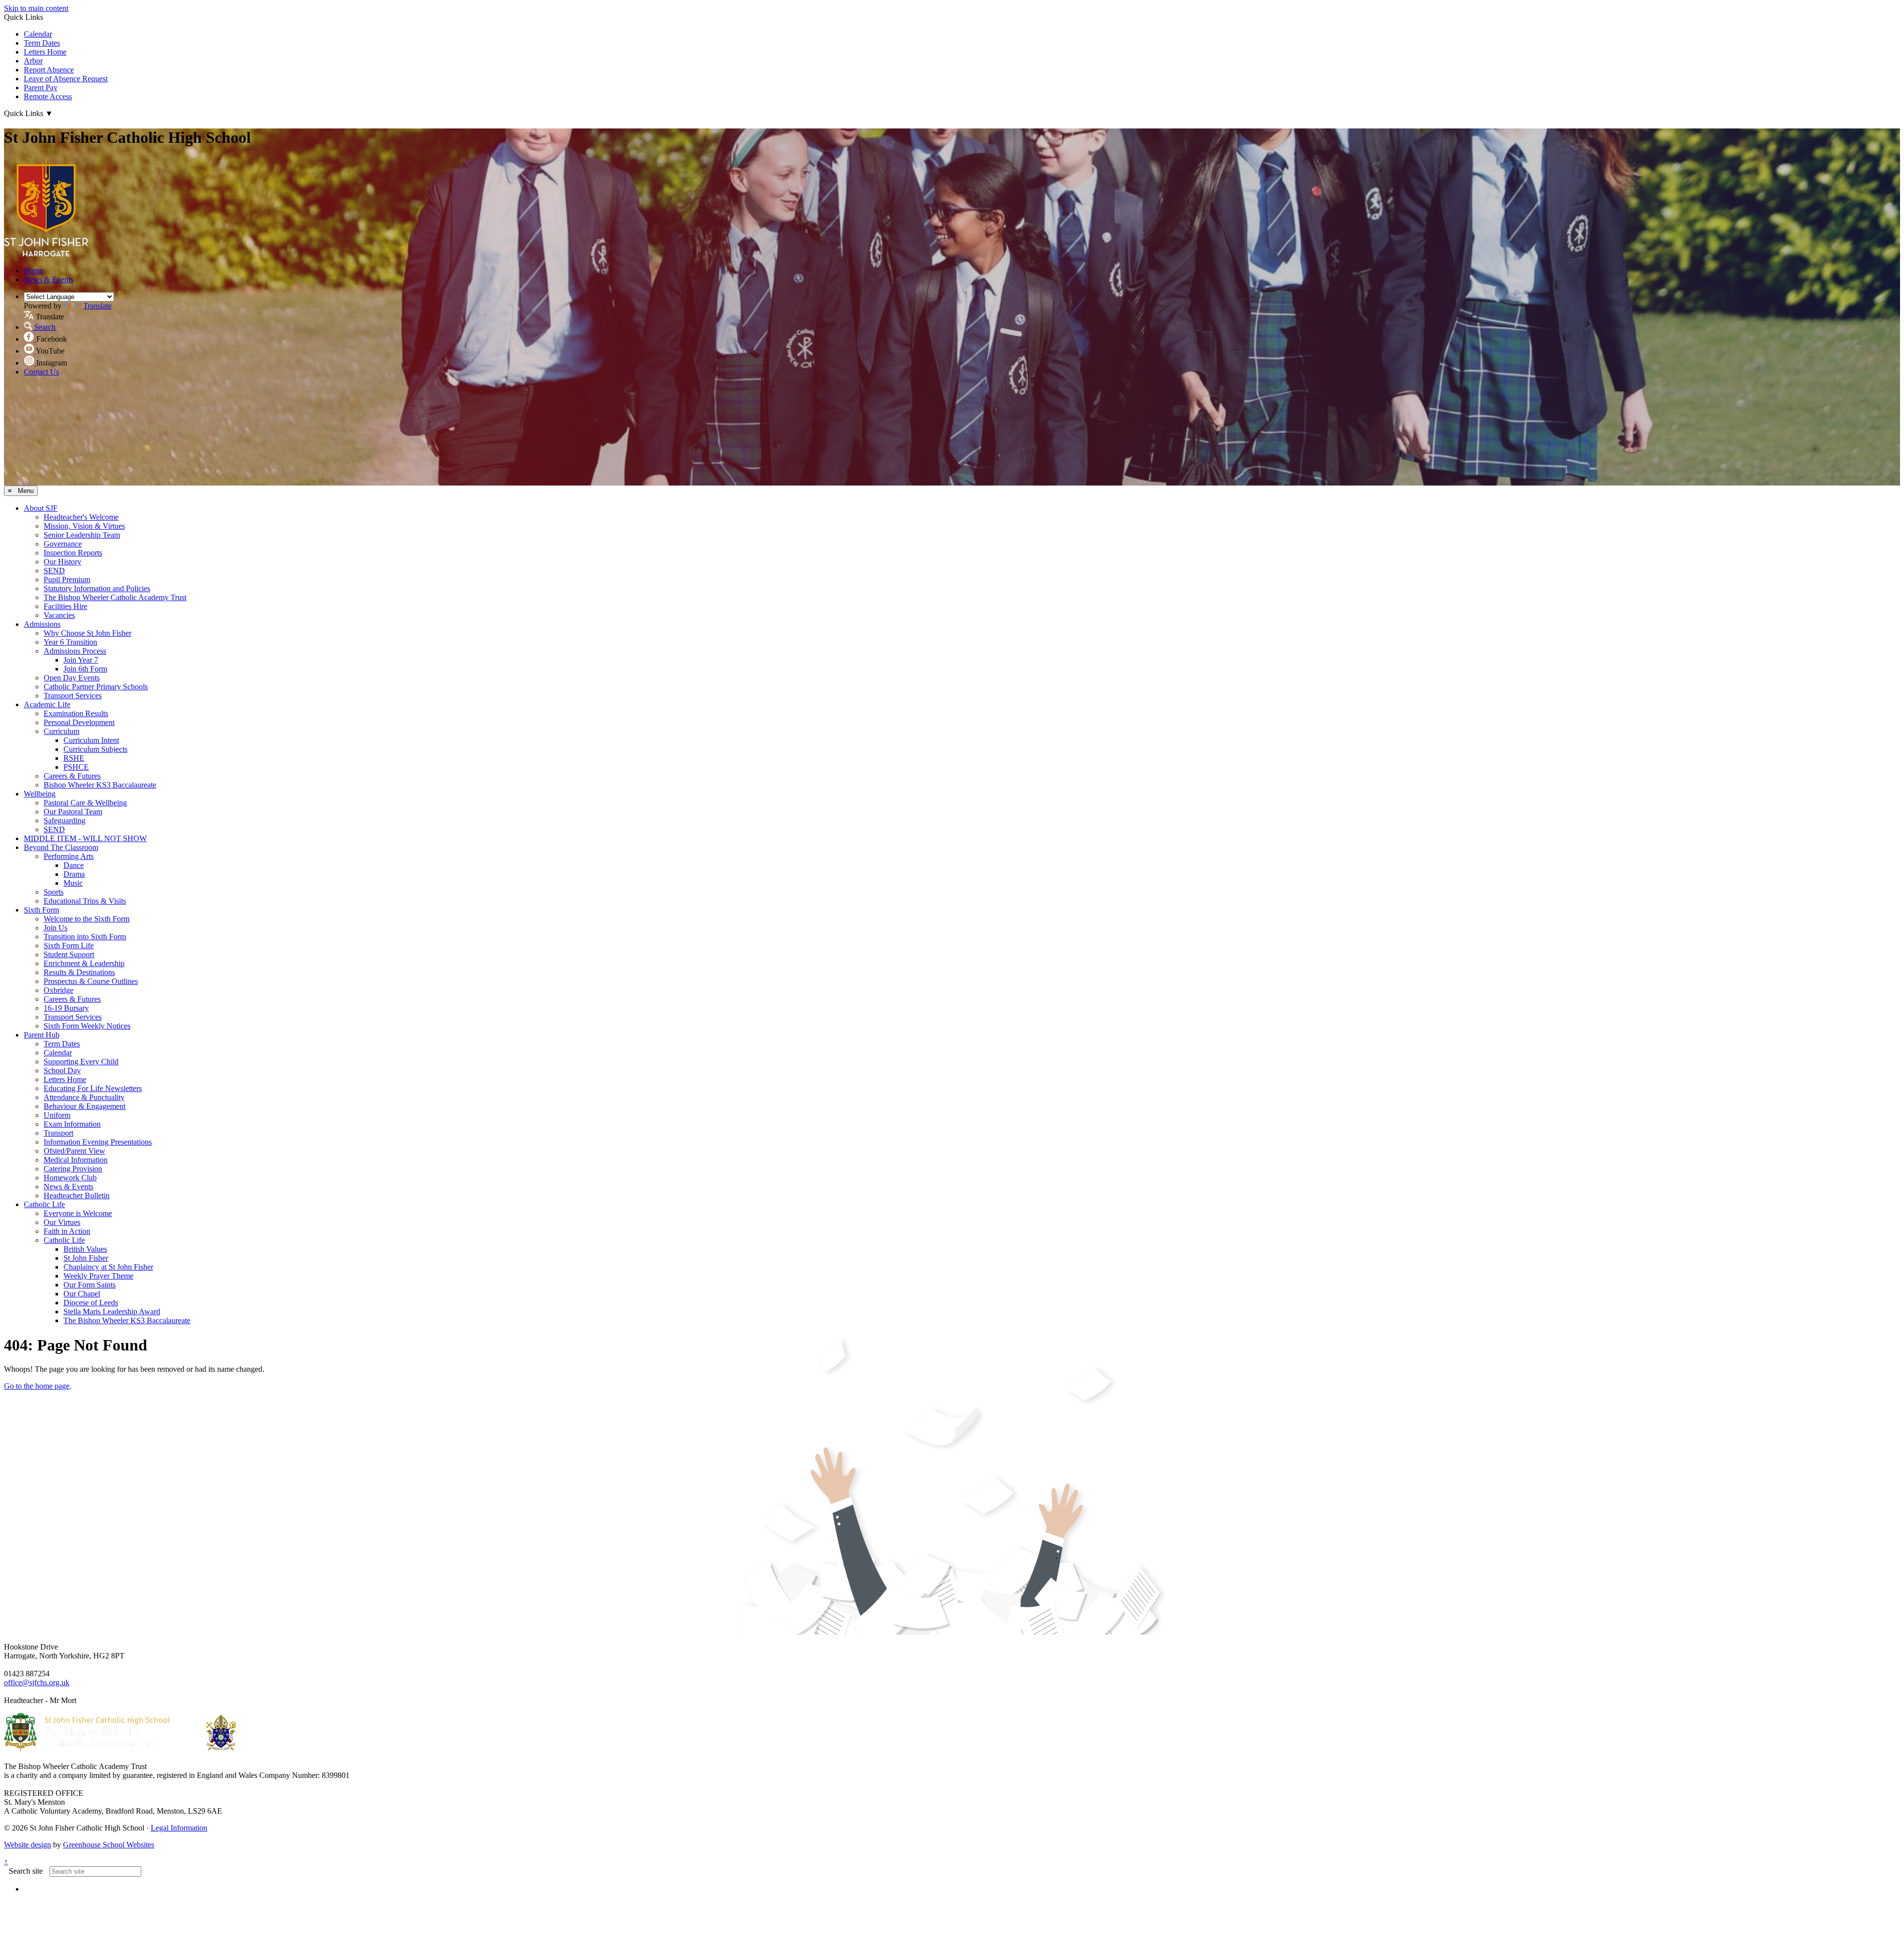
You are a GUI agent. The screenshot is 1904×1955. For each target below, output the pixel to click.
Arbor (33, 61)
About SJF (41, 508)
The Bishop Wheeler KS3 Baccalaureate (127, 1320)
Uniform (57, 1115)
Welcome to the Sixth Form (87, 919)
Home (33, 271)
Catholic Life (44, 1204)
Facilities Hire (65, 606)
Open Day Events (72, 678)
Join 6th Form (85, 669)
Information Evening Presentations (98, 1142)
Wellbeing (40, 794)
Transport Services (73, 696)
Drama (74, 874)
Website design (28, 1845)
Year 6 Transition (70, 642)
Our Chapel (82, 1294)
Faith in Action (67, 1231)
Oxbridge (59, 990)
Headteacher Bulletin (77, 1195)
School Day (62, 1070)
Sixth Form (41, 910)
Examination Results (76, 713)
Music (73, 883)
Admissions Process (75, 651)
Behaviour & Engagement (85, 1106)
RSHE (74, 758)
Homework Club (70, 1178)
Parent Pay (41, 88)
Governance (63, 544)
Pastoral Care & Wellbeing (85, 803)
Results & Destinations (79, 972)
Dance (74, 865)
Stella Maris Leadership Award (112, 1312)
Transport (59, 1133)
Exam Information (72, 1124)
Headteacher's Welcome (81, 517)
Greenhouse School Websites (109, 1845)
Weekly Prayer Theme (98, 1276)
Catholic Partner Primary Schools (96, 687)
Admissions (42, 624)
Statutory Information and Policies (97, 588)
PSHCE (76, 767)
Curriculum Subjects (95, 749)
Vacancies (59, 615)
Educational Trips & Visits (85, 901)
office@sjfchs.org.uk (37, 1682)
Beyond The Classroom (61, 847)
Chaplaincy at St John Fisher (108, 1267)
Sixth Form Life (69, 946)
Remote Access (48, 96)
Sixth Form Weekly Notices (87, 1026)
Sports (54, 892)
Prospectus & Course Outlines (91, 981)
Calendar (38, 34)
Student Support (69, 954)
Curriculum (61, 731)
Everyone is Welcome (78, 1213)
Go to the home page (37, 1386)
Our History (62, 562)
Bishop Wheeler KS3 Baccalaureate (100, 785)
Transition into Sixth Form (85, 937)
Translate (97, 306)
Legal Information (179, 1828)
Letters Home (45, 52)
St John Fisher (86, 1258)
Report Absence (49, 70)
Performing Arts (69, 856)
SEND (54, 571)
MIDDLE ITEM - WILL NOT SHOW (85, 838)
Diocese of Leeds (91, 1303)
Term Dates (42, 43)
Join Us (56, 928)
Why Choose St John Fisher (88, 633)
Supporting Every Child (81, 1062)
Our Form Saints (89, 1285)
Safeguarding (64, 821)
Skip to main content (36, 8)
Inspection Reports (73, 553)
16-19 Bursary (66, 1008)
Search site (26, 1871)
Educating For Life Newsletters (93, 1088)
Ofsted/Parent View (74, 1151)
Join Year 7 (81, 660)
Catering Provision (73, 1169)
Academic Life (47, 704)
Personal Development (79, 722)
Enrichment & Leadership (84, 963)
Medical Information (76, 1160)
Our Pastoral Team (73, 812)
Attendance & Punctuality (84, 1097)
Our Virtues (62, 1222)
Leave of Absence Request (66, 79)
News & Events (49, 279)
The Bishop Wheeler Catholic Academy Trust (115, 597)
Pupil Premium (67, 580)
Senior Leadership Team (82, 535)
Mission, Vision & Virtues (84, 526)
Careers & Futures (72, 776)
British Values (85, 1249)
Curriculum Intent (91, 740)
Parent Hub (42, 1035)
